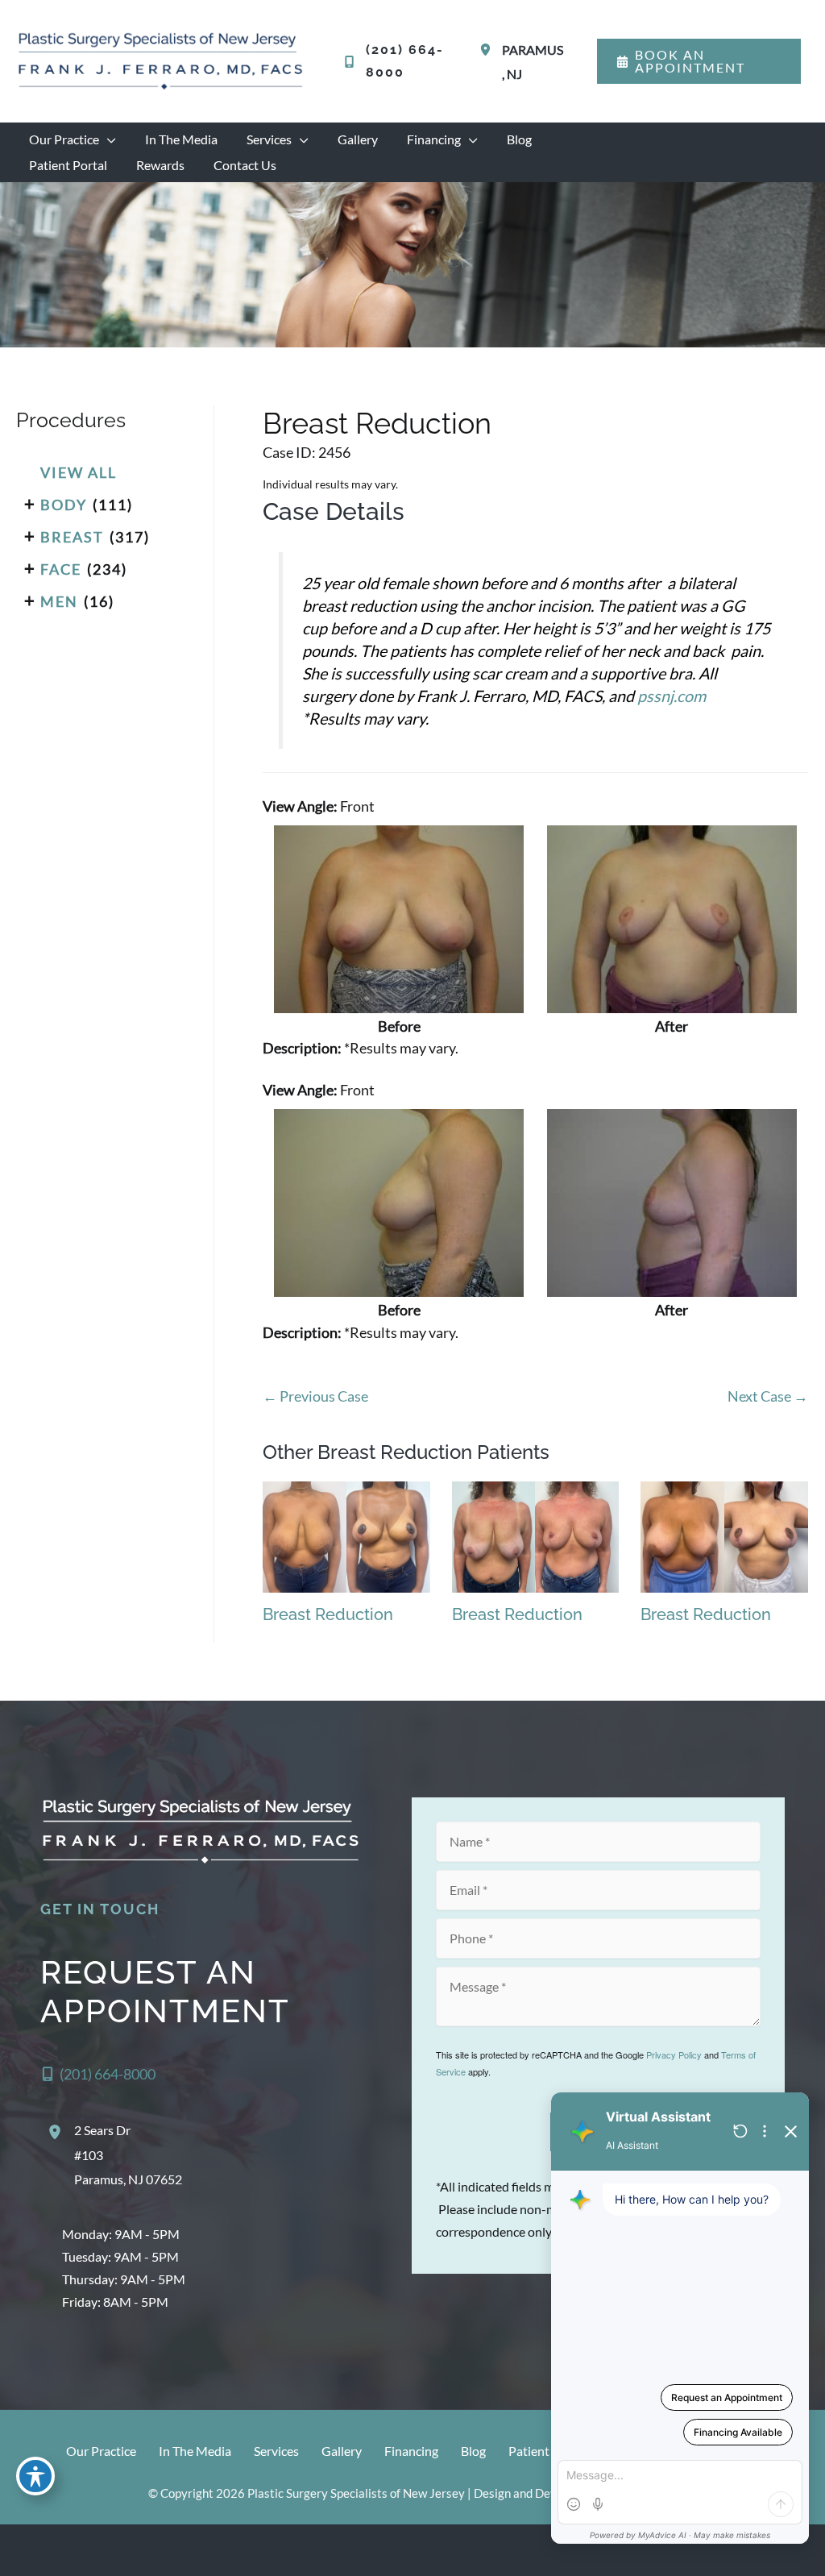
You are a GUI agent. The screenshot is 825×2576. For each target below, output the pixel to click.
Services (276, 2451)
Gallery (342, 2451)
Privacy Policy (674, 2055)
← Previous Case (315, 1396)
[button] (699, 61)
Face (61, 569)
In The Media (195, 2451)
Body (64, 505)
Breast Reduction (377, 423)
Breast (72, 537)
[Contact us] (757, 2550)
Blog (473, 2451)
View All (79, 472)
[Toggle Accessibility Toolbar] (35, 2476)
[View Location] (488, 50)
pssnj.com (672, 696)
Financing (411, 2451)
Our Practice (101, 2451)
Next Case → (768, 1396)
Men (59, 601)
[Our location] (802, 2550)
